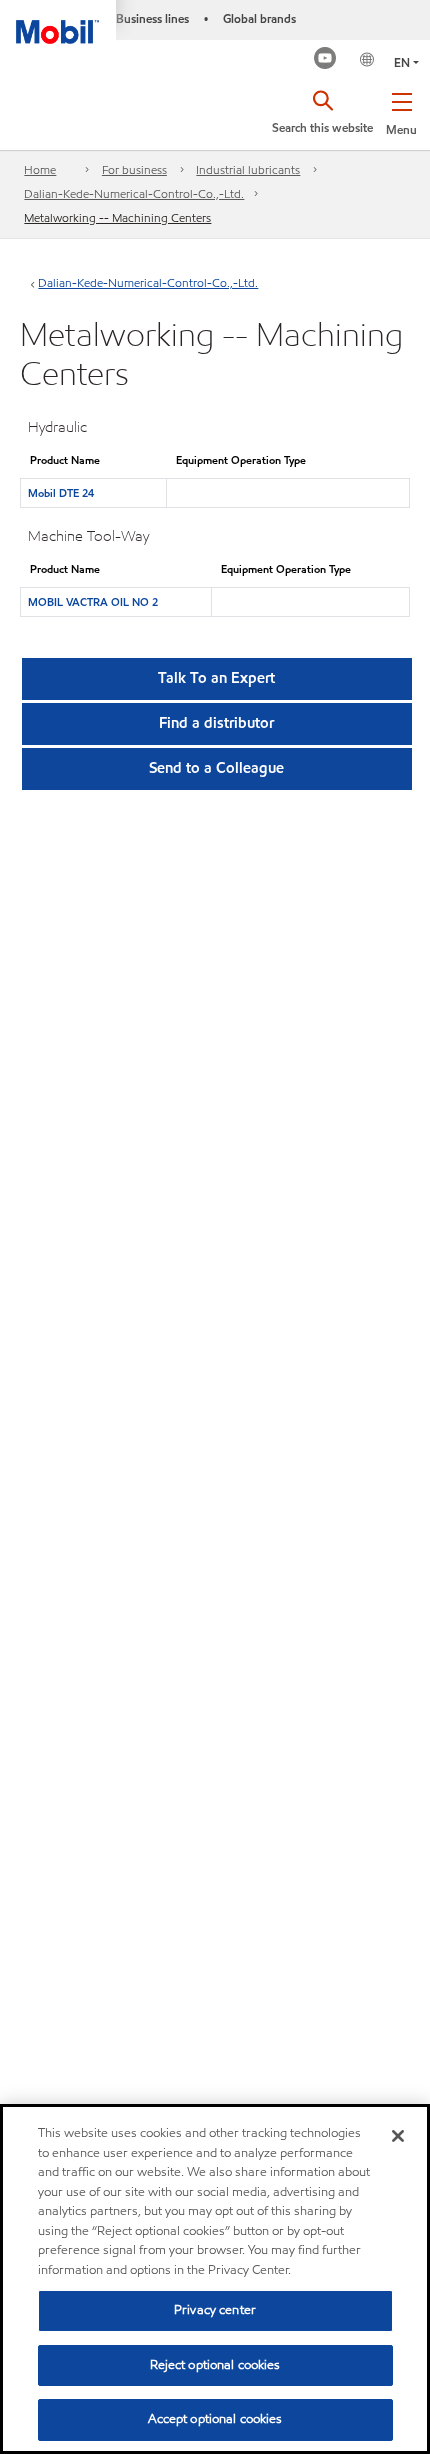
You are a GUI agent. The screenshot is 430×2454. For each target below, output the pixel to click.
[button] (401, 110)
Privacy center (215, 2310)
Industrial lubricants (248, 169)
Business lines (152, 18)
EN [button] (402, 62)
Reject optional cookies (215, 2365)
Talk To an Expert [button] (216, 678)
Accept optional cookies (215, 2419)
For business (134, 169)
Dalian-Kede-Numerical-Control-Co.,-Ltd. (134, 193)
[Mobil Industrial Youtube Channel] (325, 60)
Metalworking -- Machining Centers (117, 217)
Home (40, 169)
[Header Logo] (58, 22)
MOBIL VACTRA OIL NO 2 (93, 602)
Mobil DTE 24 (61, 493)
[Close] (398, 2136)
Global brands (259, 18)
